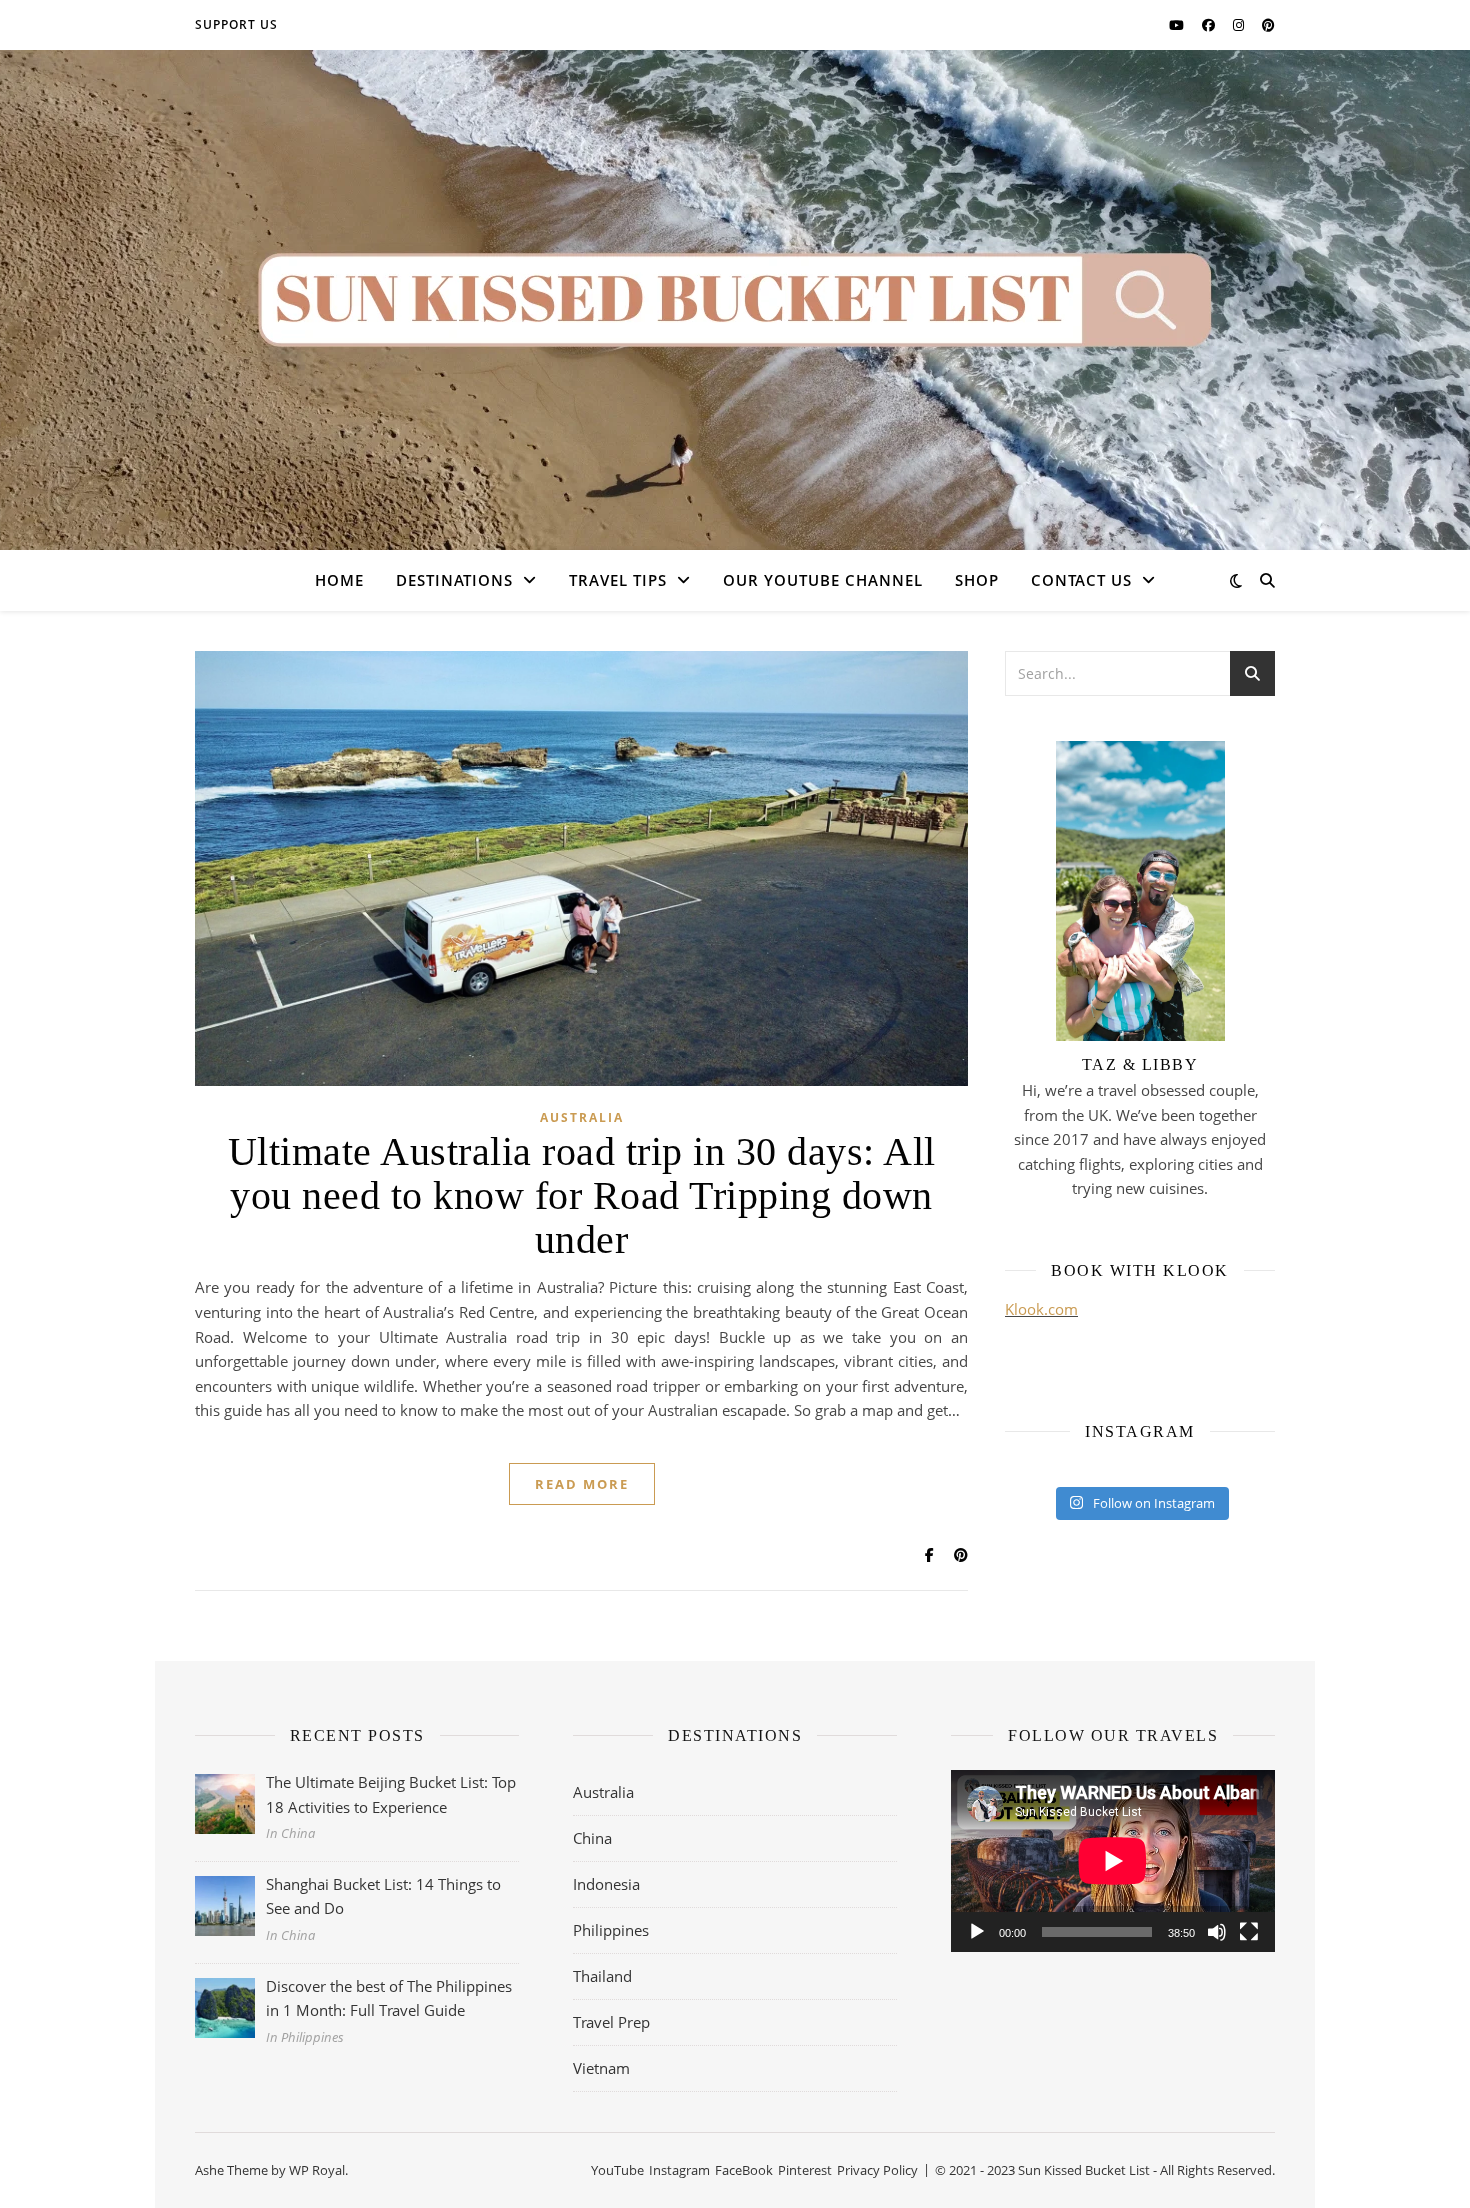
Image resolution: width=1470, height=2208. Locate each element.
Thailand (602, 1976)
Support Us (236, 24)
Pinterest (805, 2170)
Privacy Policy (877, 2170)
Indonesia (606, 1884)
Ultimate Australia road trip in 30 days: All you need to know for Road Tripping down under (582, 1195)
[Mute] (1217, 1932)
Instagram (679, 2170)
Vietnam (601, 2068)
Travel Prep (611, 2022)
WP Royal (317, 2170)
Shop (977, 580)
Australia (582, 1117)
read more (582, 1484)
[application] (1113, 1861)
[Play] (977, 1932)
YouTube (617, 2170)
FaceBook (744, 2170)
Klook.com (1041, 1309)
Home (339, 580)
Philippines (611, 1930)
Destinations (454, 580)
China (592, 1838)
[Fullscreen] (1249, 1932)
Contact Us (1081, 580)
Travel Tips (618, 580)
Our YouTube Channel (823, 580)
